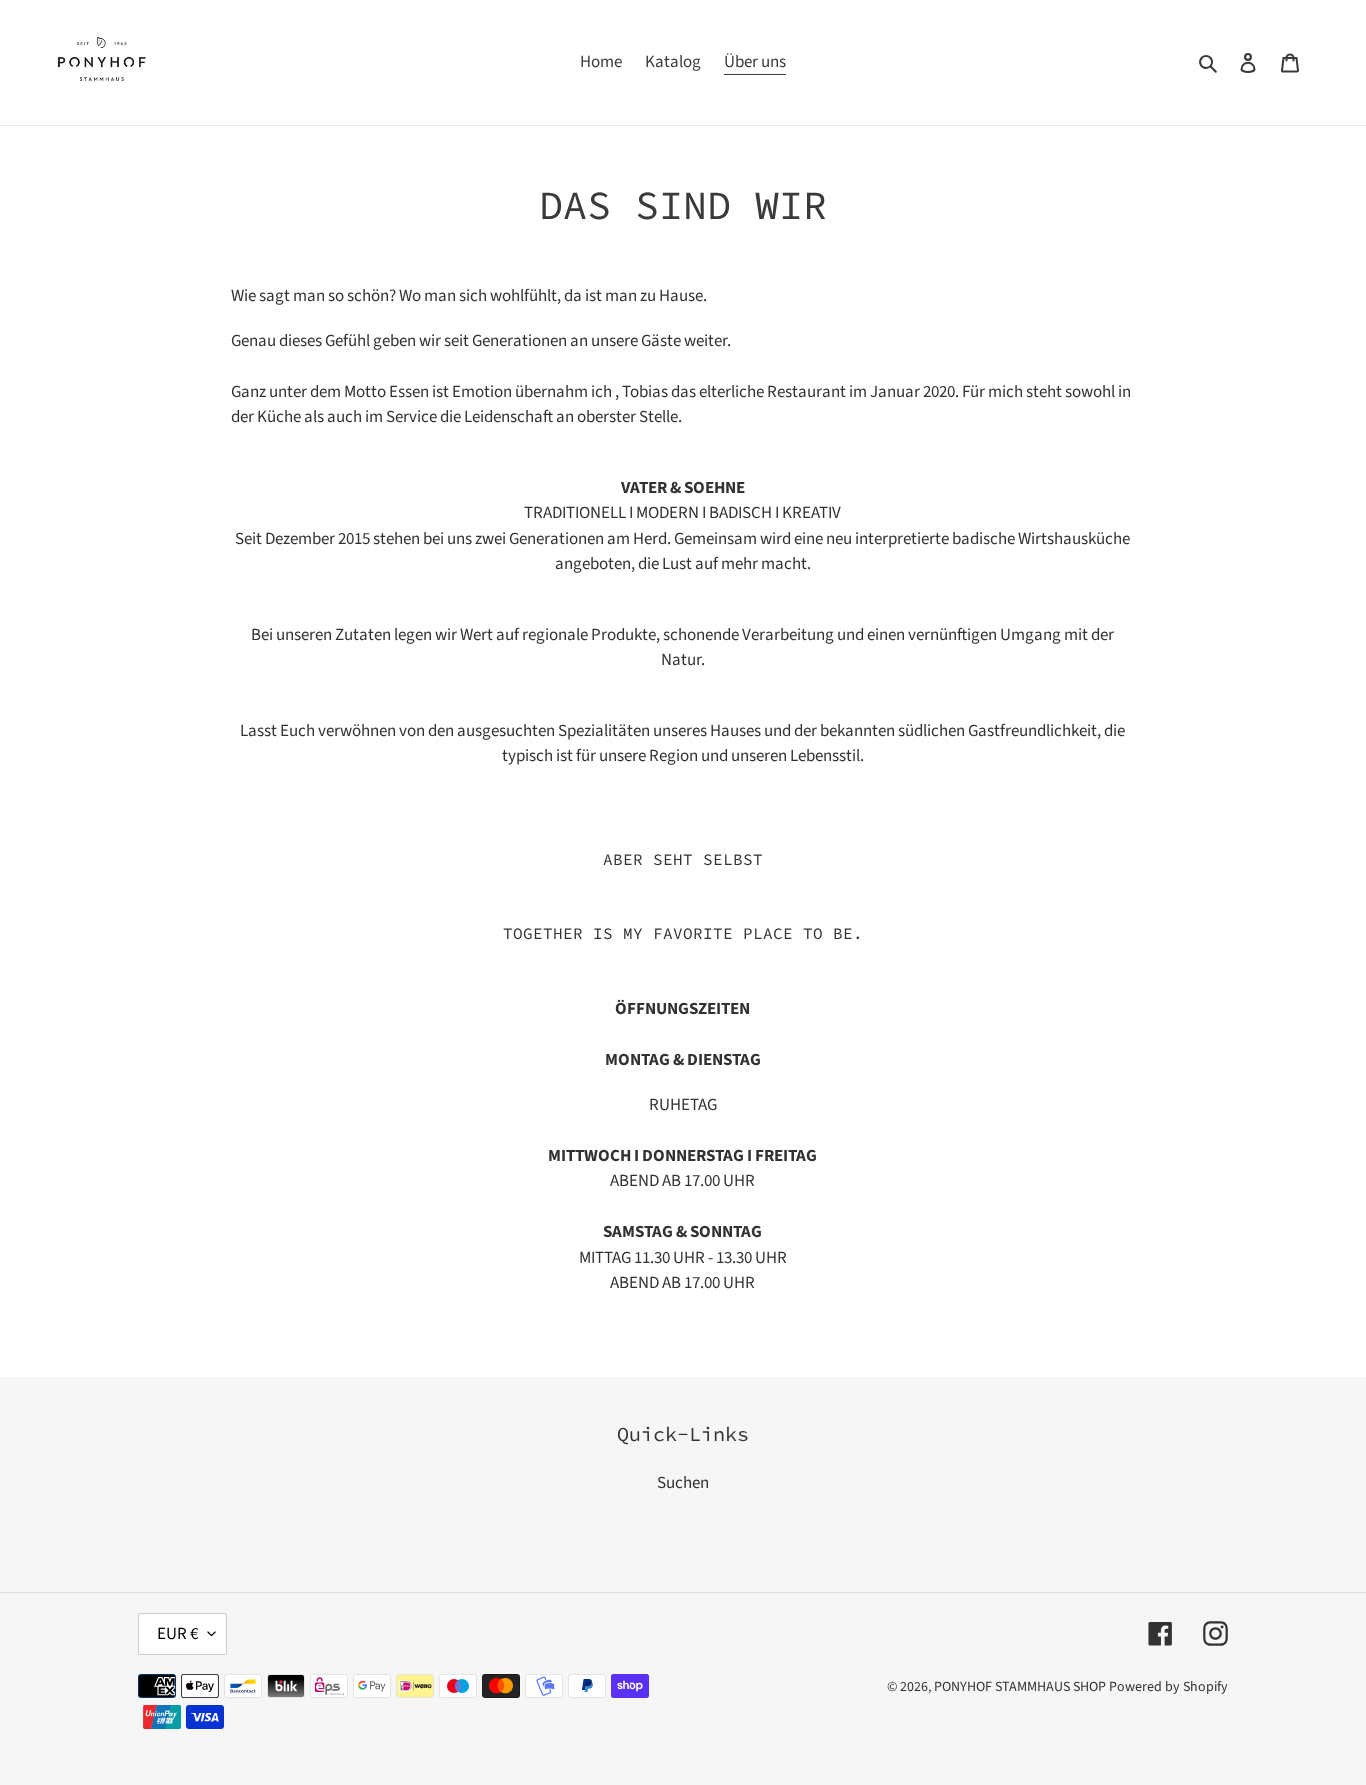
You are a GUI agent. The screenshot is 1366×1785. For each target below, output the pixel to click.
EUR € (177, 1634)
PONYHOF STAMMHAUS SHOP (1020, 1687)
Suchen (683, 1483)
